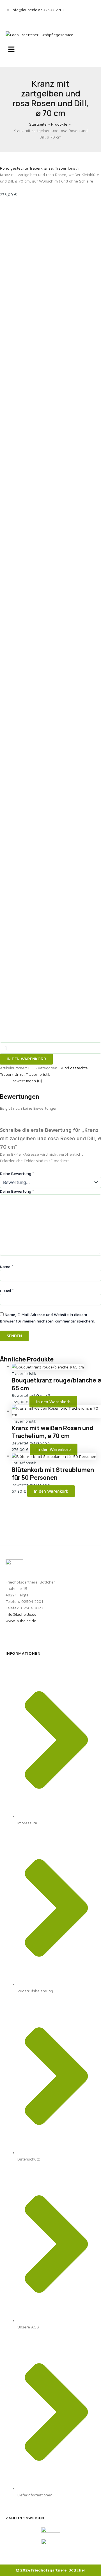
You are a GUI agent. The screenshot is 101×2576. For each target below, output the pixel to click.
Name (7, 1267)
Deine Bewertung (17, 1173)
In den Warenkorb (26, 1059)
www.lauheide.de (21, 1621)
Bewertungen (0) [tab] (27, 1081)
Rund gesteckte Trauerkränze (26, 168)
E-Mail (7, 1291)
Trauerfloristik (67, 168)
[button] (50, 49)
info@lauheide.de (21, 1614)
